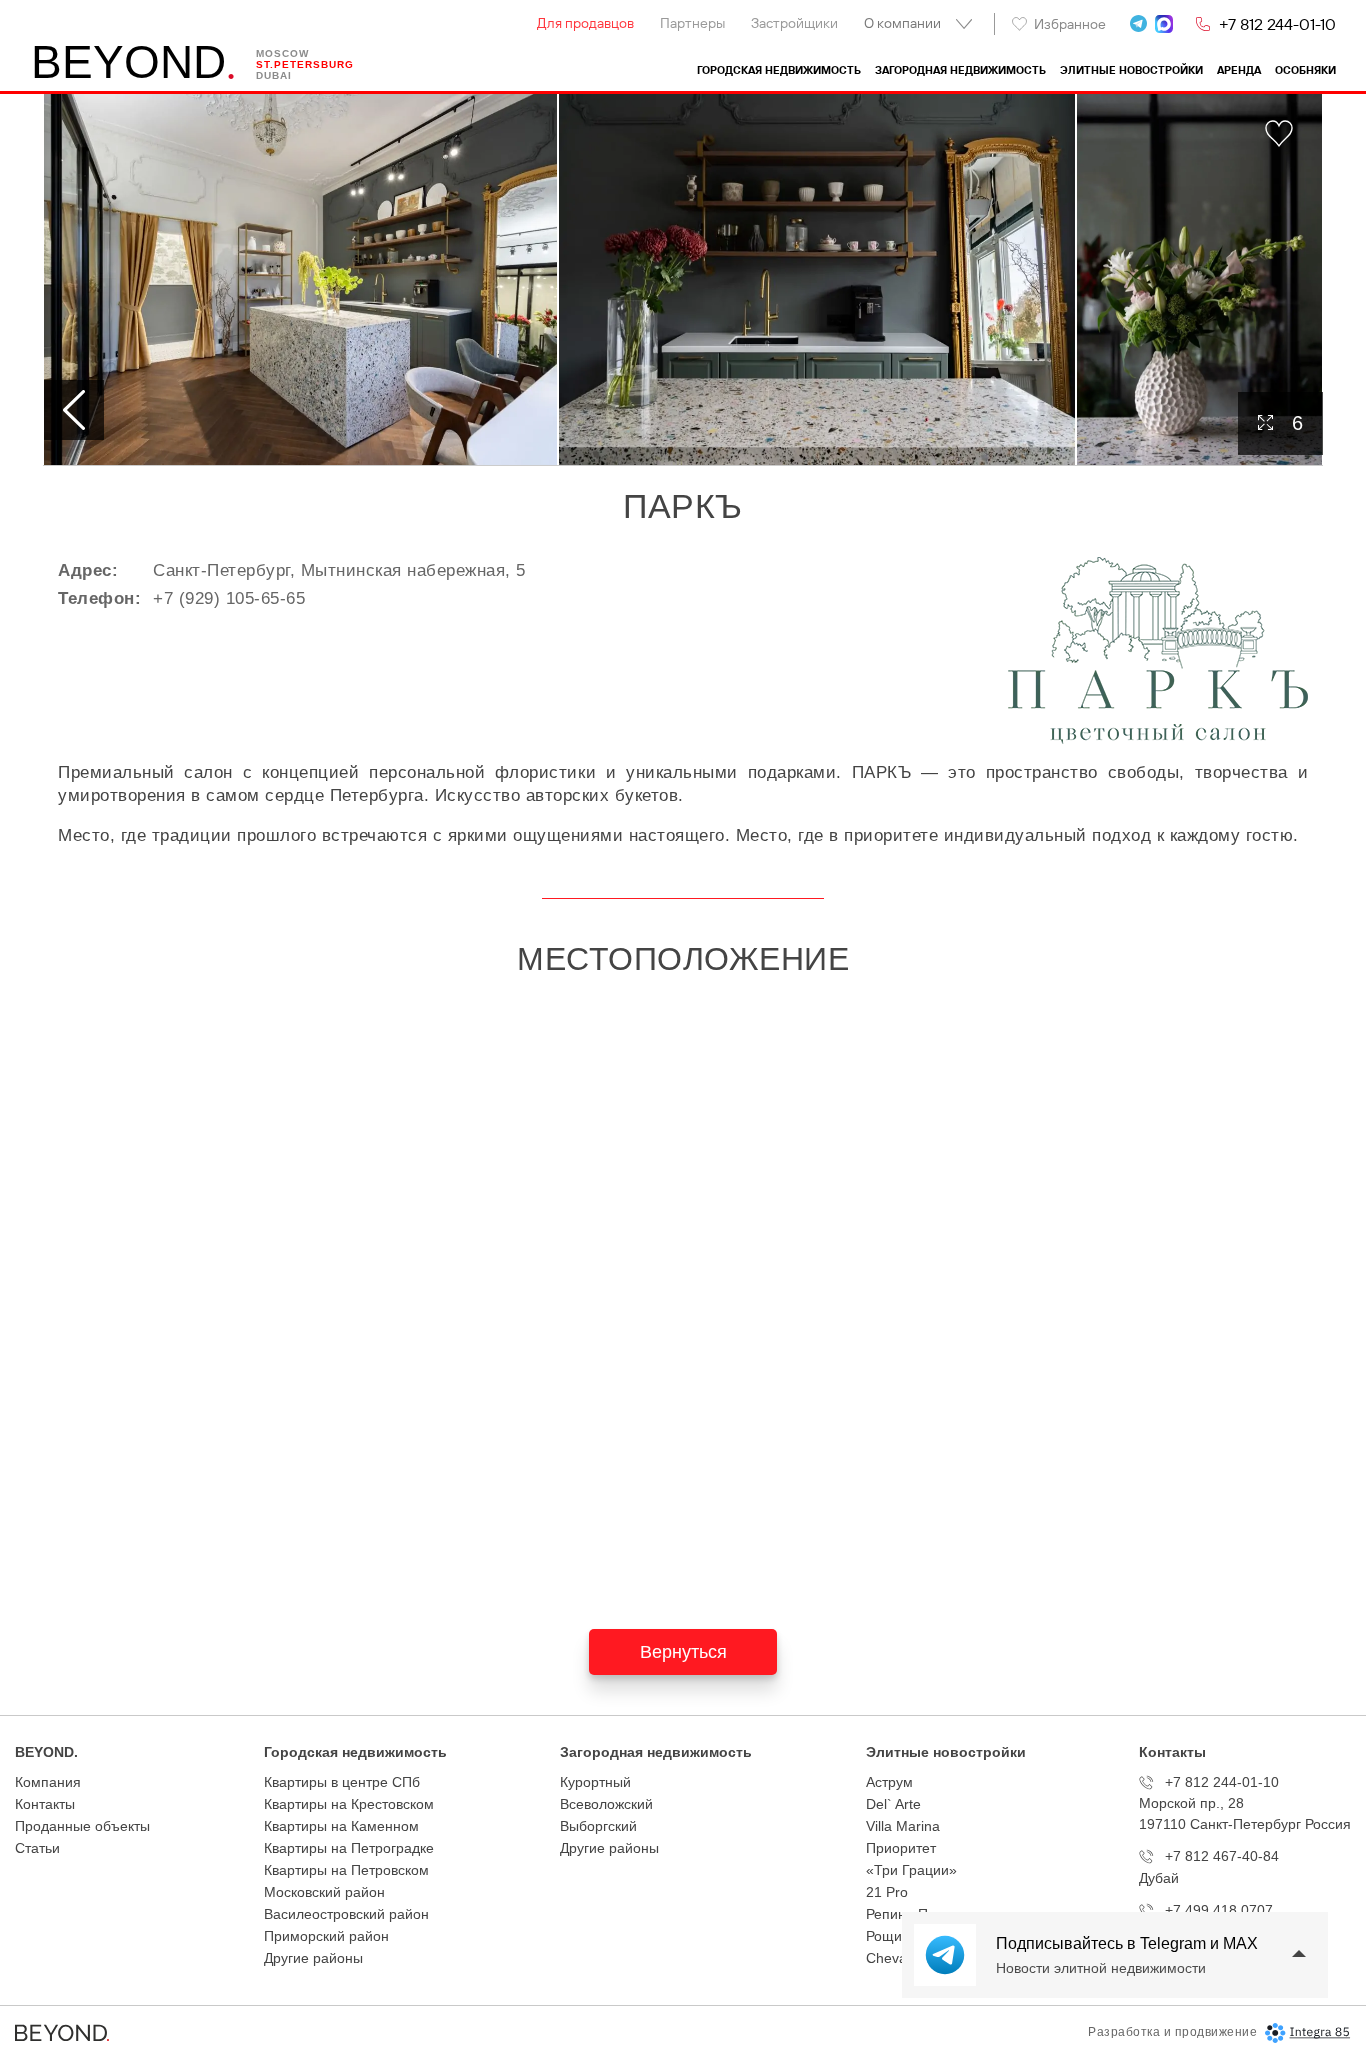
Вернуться (683, 1652)
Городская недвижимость (779, 70)
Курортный (595, 1782)
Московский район (324, 1892)
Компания (48, 1782)
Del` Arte (893, 1804)
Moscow (282, 53)
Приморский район (326, 1936)
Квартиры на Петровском (346, 1870)
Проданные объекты (82, 1826)
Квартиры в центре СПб (342, 1782)
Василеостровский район (346, 1914)
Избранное (1070, 24)
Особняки (1305, 70)
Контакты (45, 1804)
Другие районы (313, 1958)
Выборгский (598, 1826)
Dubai (274, 75)
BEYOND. (46, 1752)
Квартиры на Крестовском (349, 1804)
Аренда (1239, 70)
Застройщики (794, 23)
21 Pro (887, 1892)
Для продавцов (585, 23)
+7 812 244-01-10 (1277, 24)
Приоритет (901, 1848)
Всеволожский (606, 1804)
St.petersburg (305, 64)
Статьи (37, 1848)
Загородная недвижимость (960, 70)
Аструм (889, 1782)
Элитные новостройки (1131, 70)
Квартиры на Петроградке (349, 1848)
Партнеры (692, 23)
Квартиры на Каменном (341, 1826)
